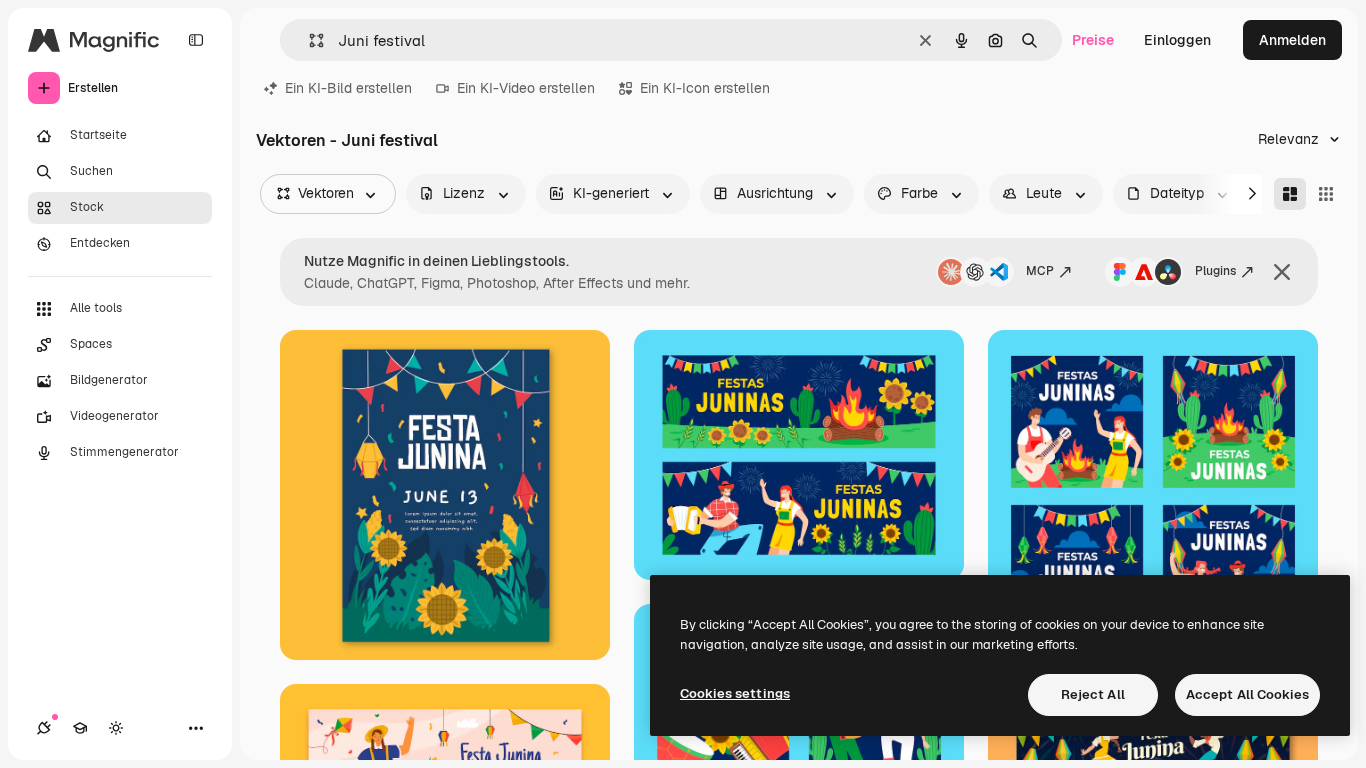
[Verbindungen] (44, 728)
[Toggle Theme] (116, 728)
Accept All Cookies (1247, 694)
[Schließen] (1282, 272)
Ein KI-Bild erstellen (348, 88)
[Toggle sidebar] (196, 40)
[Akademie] (80, 728)
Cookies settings (735, 693)
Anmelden (1292, 40)
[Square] (1326, 194)
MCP (1040, 271)
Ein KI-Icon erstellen (705, 88)
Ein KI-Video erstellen (526, 88)
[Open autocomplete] (308, 40)
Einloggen (1177, 40)
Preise (1093, 40)
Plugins (1215, 271)
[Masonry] (1290, 194)
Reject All (1093, 694)
